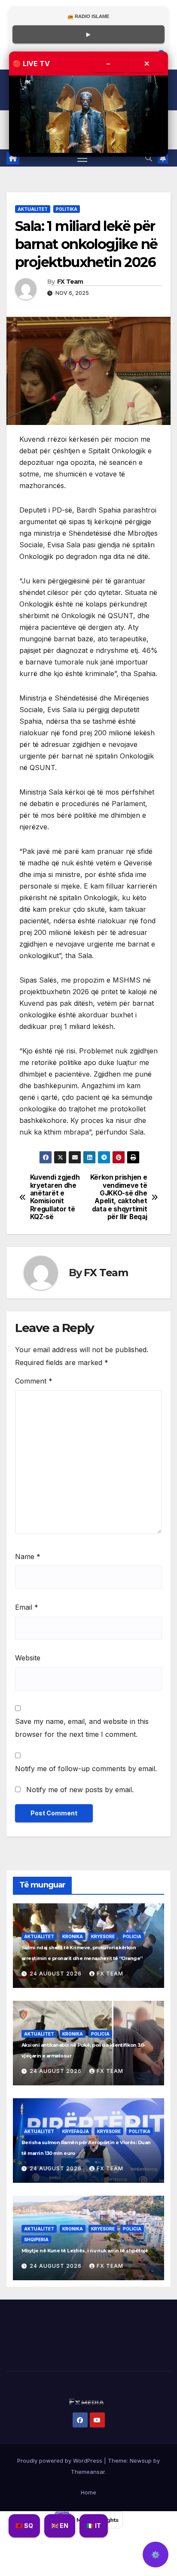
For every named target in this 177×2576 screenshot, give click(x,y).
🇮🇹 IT (94, 2526)
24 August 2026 (56, 1974)
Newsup (141, 2461)
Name (28, 1557)
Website (28, 1658)
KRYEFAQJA (76, 2131)
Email (27, 1607)
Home (88, 2492)
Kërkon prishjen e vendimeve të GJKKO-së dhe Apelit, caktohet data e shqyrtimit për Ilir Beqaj (119, 1197)
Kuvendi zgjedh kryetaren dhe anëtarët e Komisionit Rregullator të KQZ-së (55, 1197)
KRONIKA (73, 1936)
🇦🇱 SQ (24, 2526)
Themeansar (88, 2472)
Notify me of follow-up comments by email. (86, 1769)
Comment (34, 1381)
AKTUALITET (33, 209)
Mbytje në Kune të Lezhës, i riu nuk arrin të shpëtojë (85, 2251)
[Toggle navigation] (82, 158)
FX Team (70, 282)
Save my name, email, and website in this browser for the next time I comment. (82, 1728)
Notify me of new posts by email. (80, 1790)
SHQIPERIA (36, 2239)
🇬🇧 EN (60, 2526)
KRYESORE (103, 1936)
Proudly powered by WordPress (61, 2461)
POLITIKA (67, 209)
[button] (149, 158)
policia (132, 1936)
